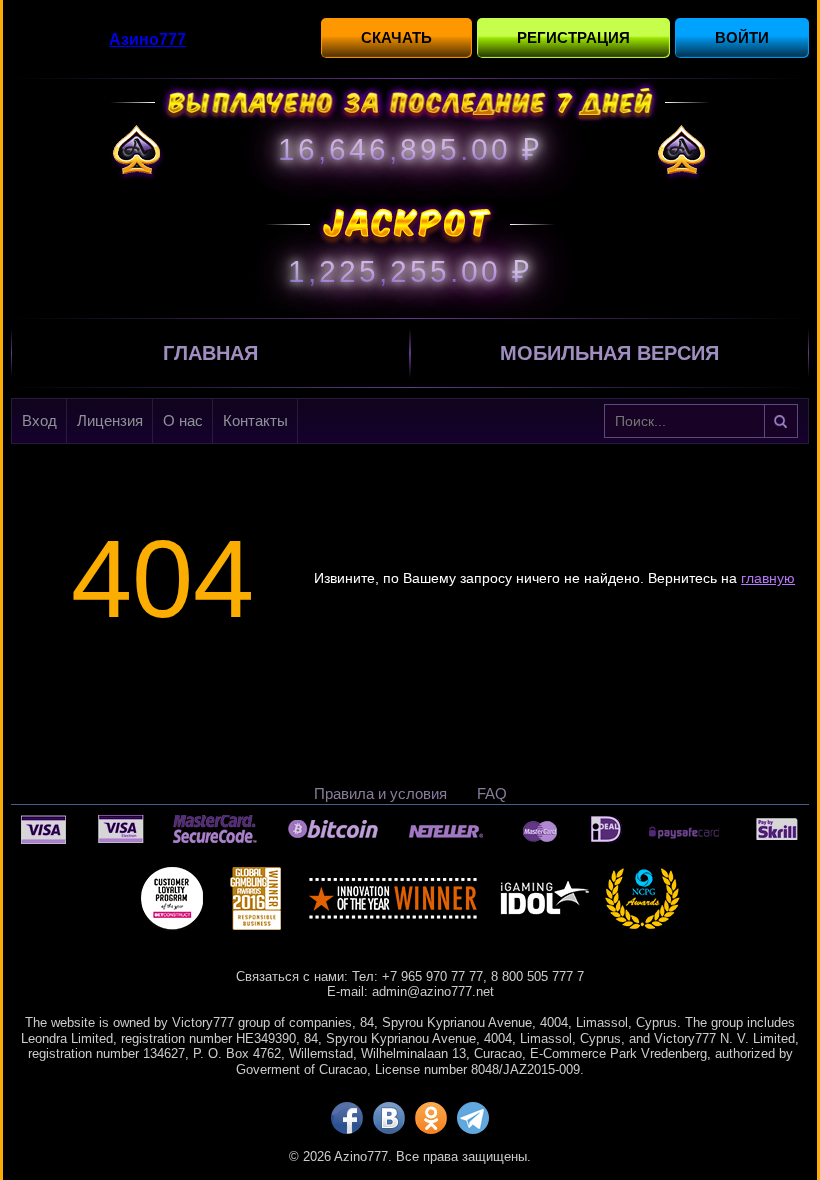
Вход (39, 420)
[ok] (431, 1118)
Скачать (396, 37)
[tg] (473, 1118)
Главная (210, 353)
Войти (742, 37)
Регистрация (573, 37)
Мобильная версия (609, 353)
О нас (183, 420)
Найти (781, 421)
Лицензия (110, 420)
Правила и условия (380, 793)
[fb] (347, 1118)
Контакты (255, 420)
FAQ (492, 793)
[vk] (389, 1118)
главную (768, 578)
